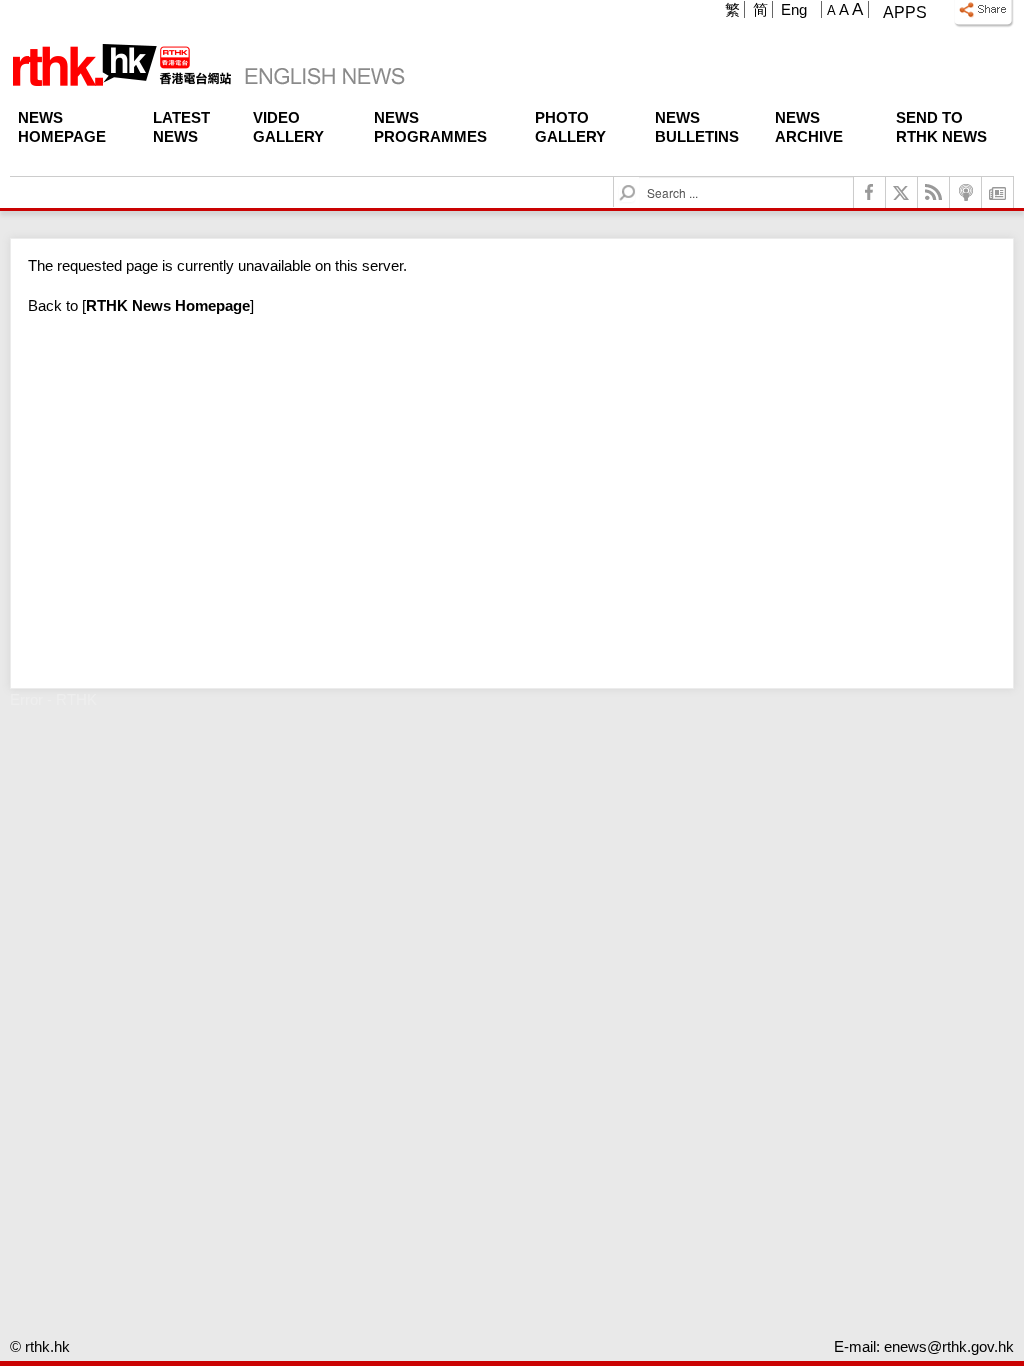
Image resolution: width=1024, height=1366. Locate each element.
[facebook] (870, 192)
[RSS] (934, 192)
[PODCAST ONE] (966, 192)
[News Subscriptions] (998, 192)
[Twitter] (902, 192)
